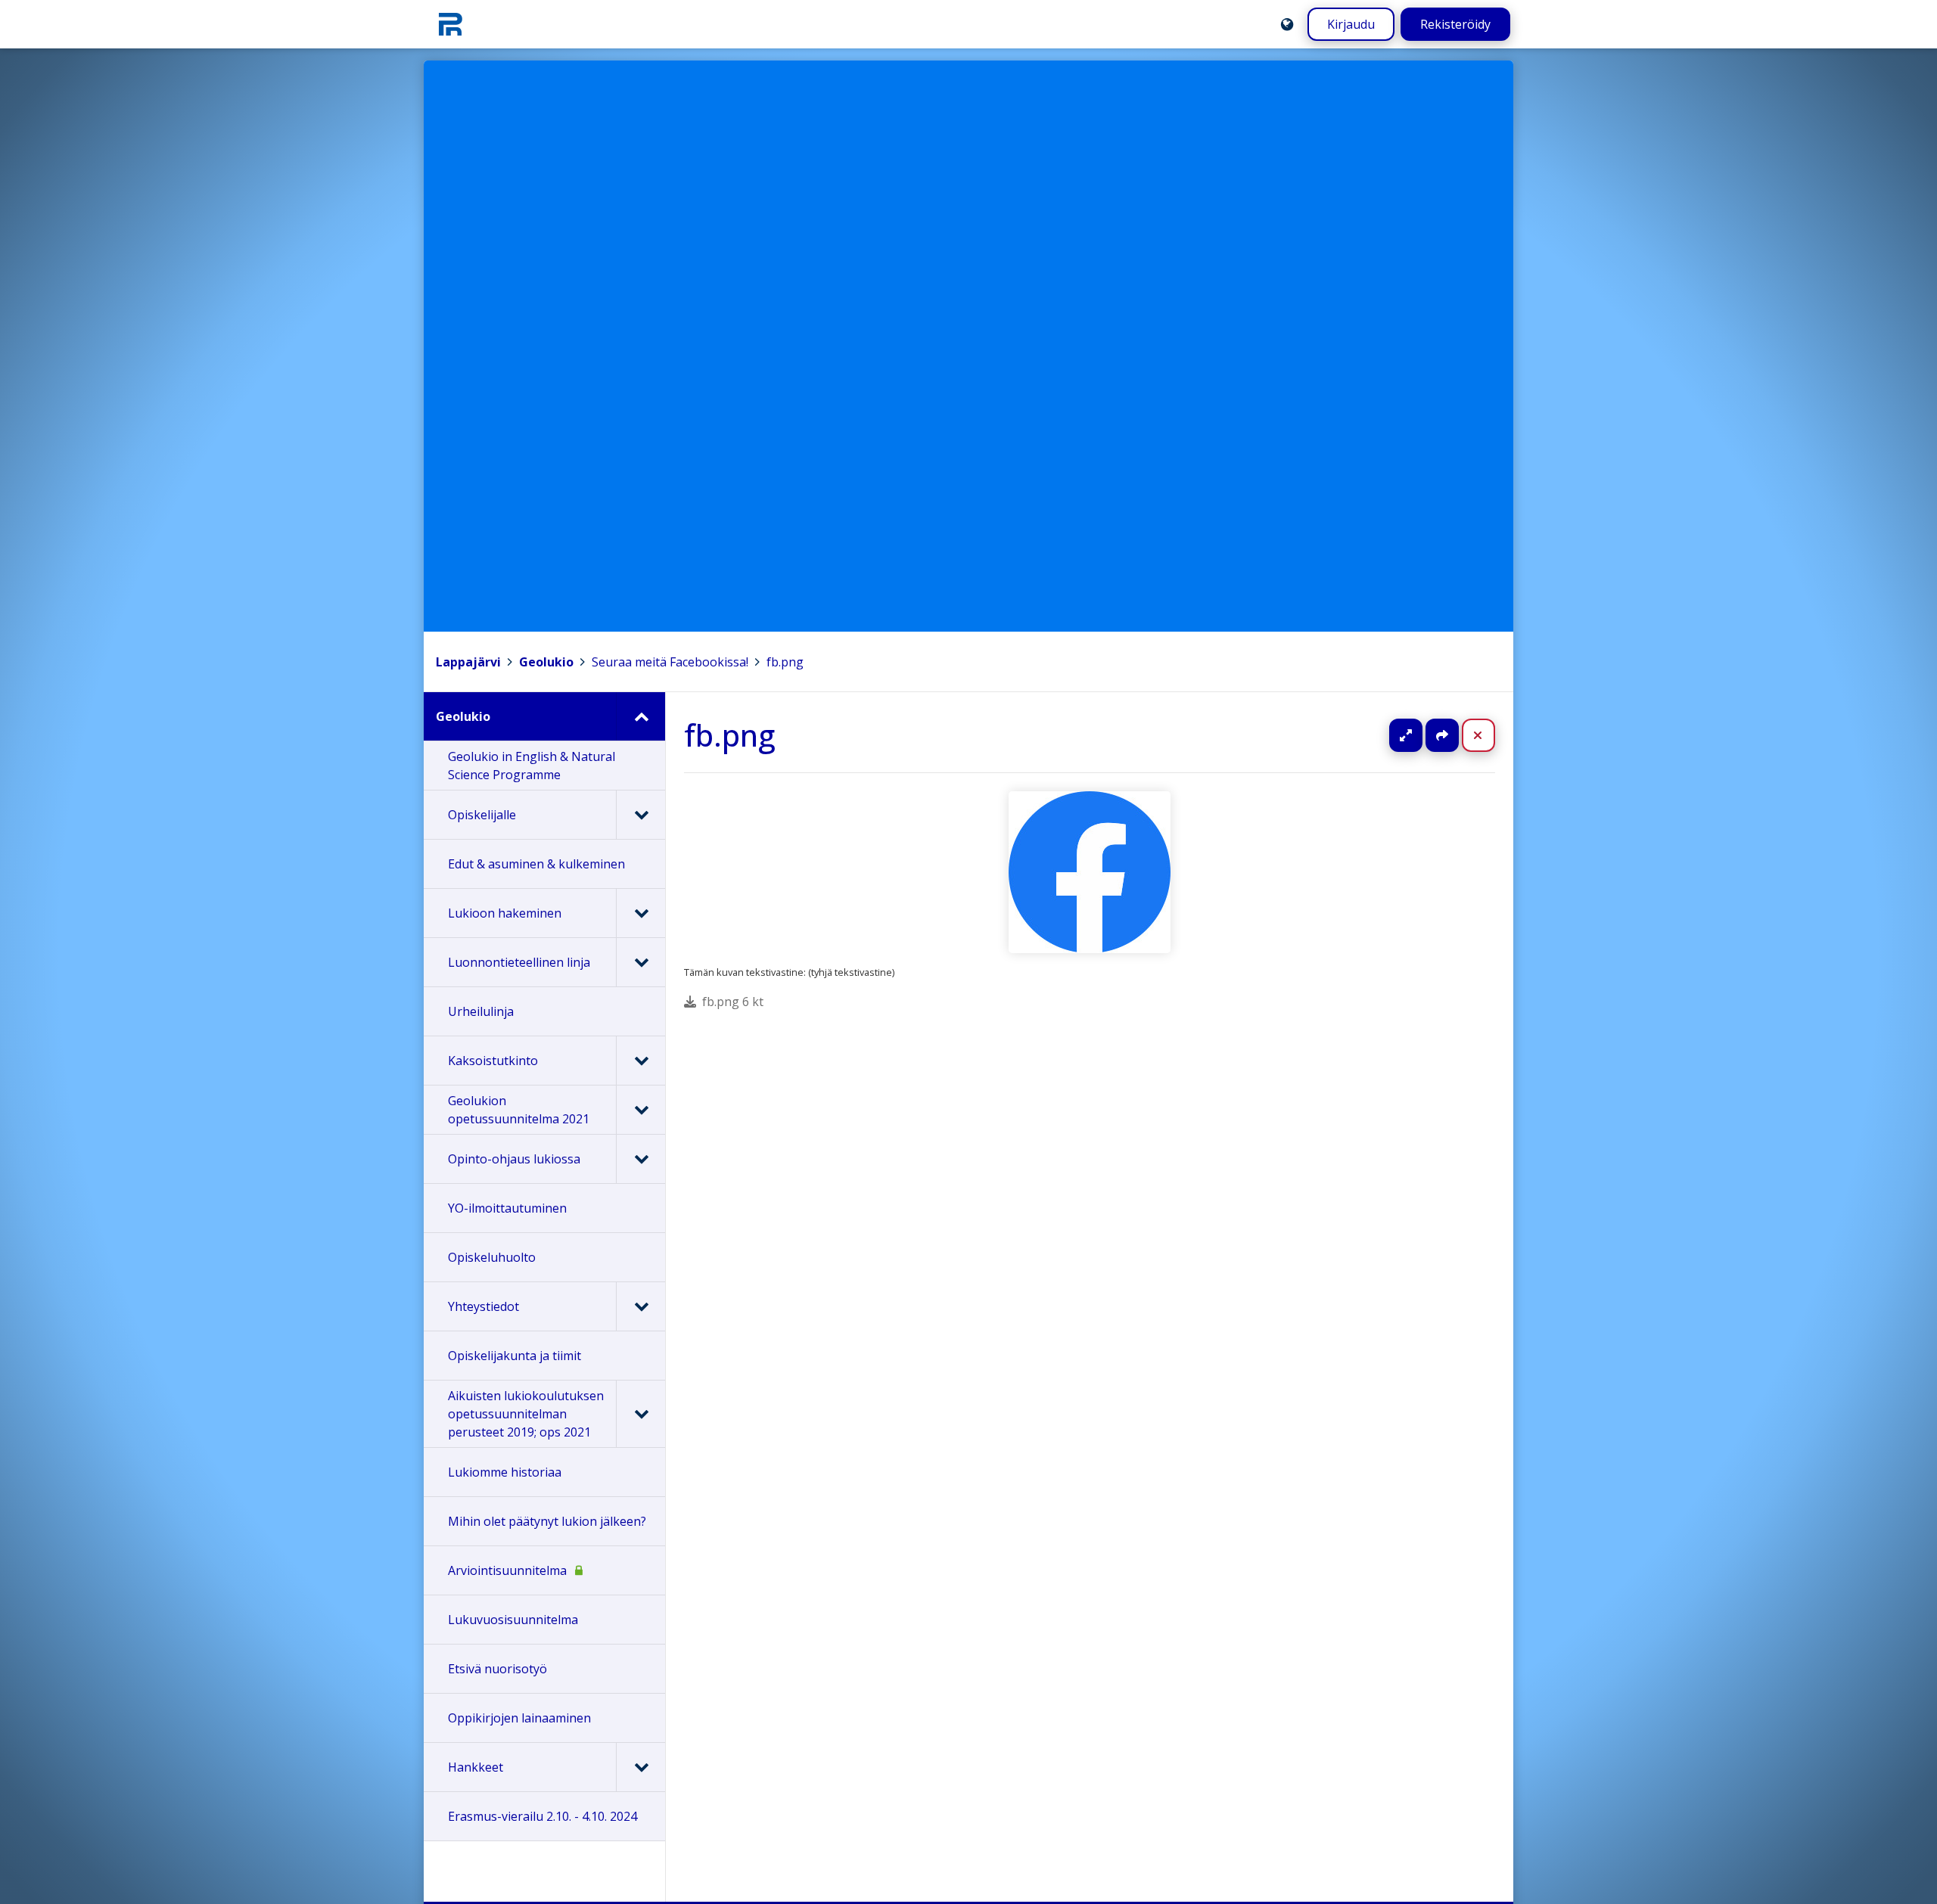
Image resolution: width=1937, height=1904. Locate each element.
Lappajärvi (468, 662)
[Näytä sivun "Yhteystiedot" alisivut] (640, 1306)
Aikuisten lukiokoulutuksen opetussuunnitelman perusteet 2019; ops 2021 (526, 1414)
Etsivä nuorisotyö (497, 1669)
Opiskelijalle (482, 815)
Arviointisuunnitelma (507, 1570)
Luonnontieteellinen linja (519, 962)
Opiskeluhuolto (492, 1257)
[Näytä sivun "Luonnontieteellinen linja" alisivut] (640, 962)
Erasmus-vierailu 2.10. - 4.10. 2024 (543, 1816)
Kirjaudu (1351, 24)
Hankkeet (476, 1767)
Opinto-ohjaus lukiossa (514, 1159)
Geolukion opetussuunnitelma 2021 (519, 1110)
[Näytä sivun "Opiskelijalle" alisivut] (640, 815)
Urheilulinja (481, 1011)
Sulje (1490, 735)
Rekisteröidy (1455, 24)
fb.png (785, 662)
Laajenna (1420, 735)
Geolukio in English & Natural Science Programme (532, 766)
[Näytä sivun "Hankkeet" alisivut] (640, 1767)
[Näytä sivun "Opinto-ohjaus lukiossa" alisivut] (640, 1159)
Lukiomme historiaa (505, 1472)
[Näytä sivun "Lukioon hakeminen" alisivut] (640, 913)
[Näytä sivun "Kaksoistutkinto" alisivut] (640, 1061)
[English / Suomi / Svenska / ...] (1287, 24)
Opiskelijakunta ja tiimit (515, 1356)
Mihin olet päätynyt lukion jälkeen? (547, 1521)
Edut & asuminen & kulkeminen (536, 864)
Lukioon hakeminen (505, 913)
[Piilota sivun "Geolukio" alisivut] (640, 716)
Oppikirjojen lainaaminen (519, 1718)
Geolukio (546, 662)
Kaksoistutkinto (493, 1061)
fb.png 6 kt (733, 1002)
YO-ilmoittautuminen (507, 1208)
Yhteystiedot (483, 1306)
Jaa (1442, 735)
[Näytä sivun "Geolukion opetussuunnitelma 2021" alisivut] (640, 1110)
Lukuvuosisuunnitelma (513, 1620)
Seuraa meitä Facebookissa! (670, 662)
